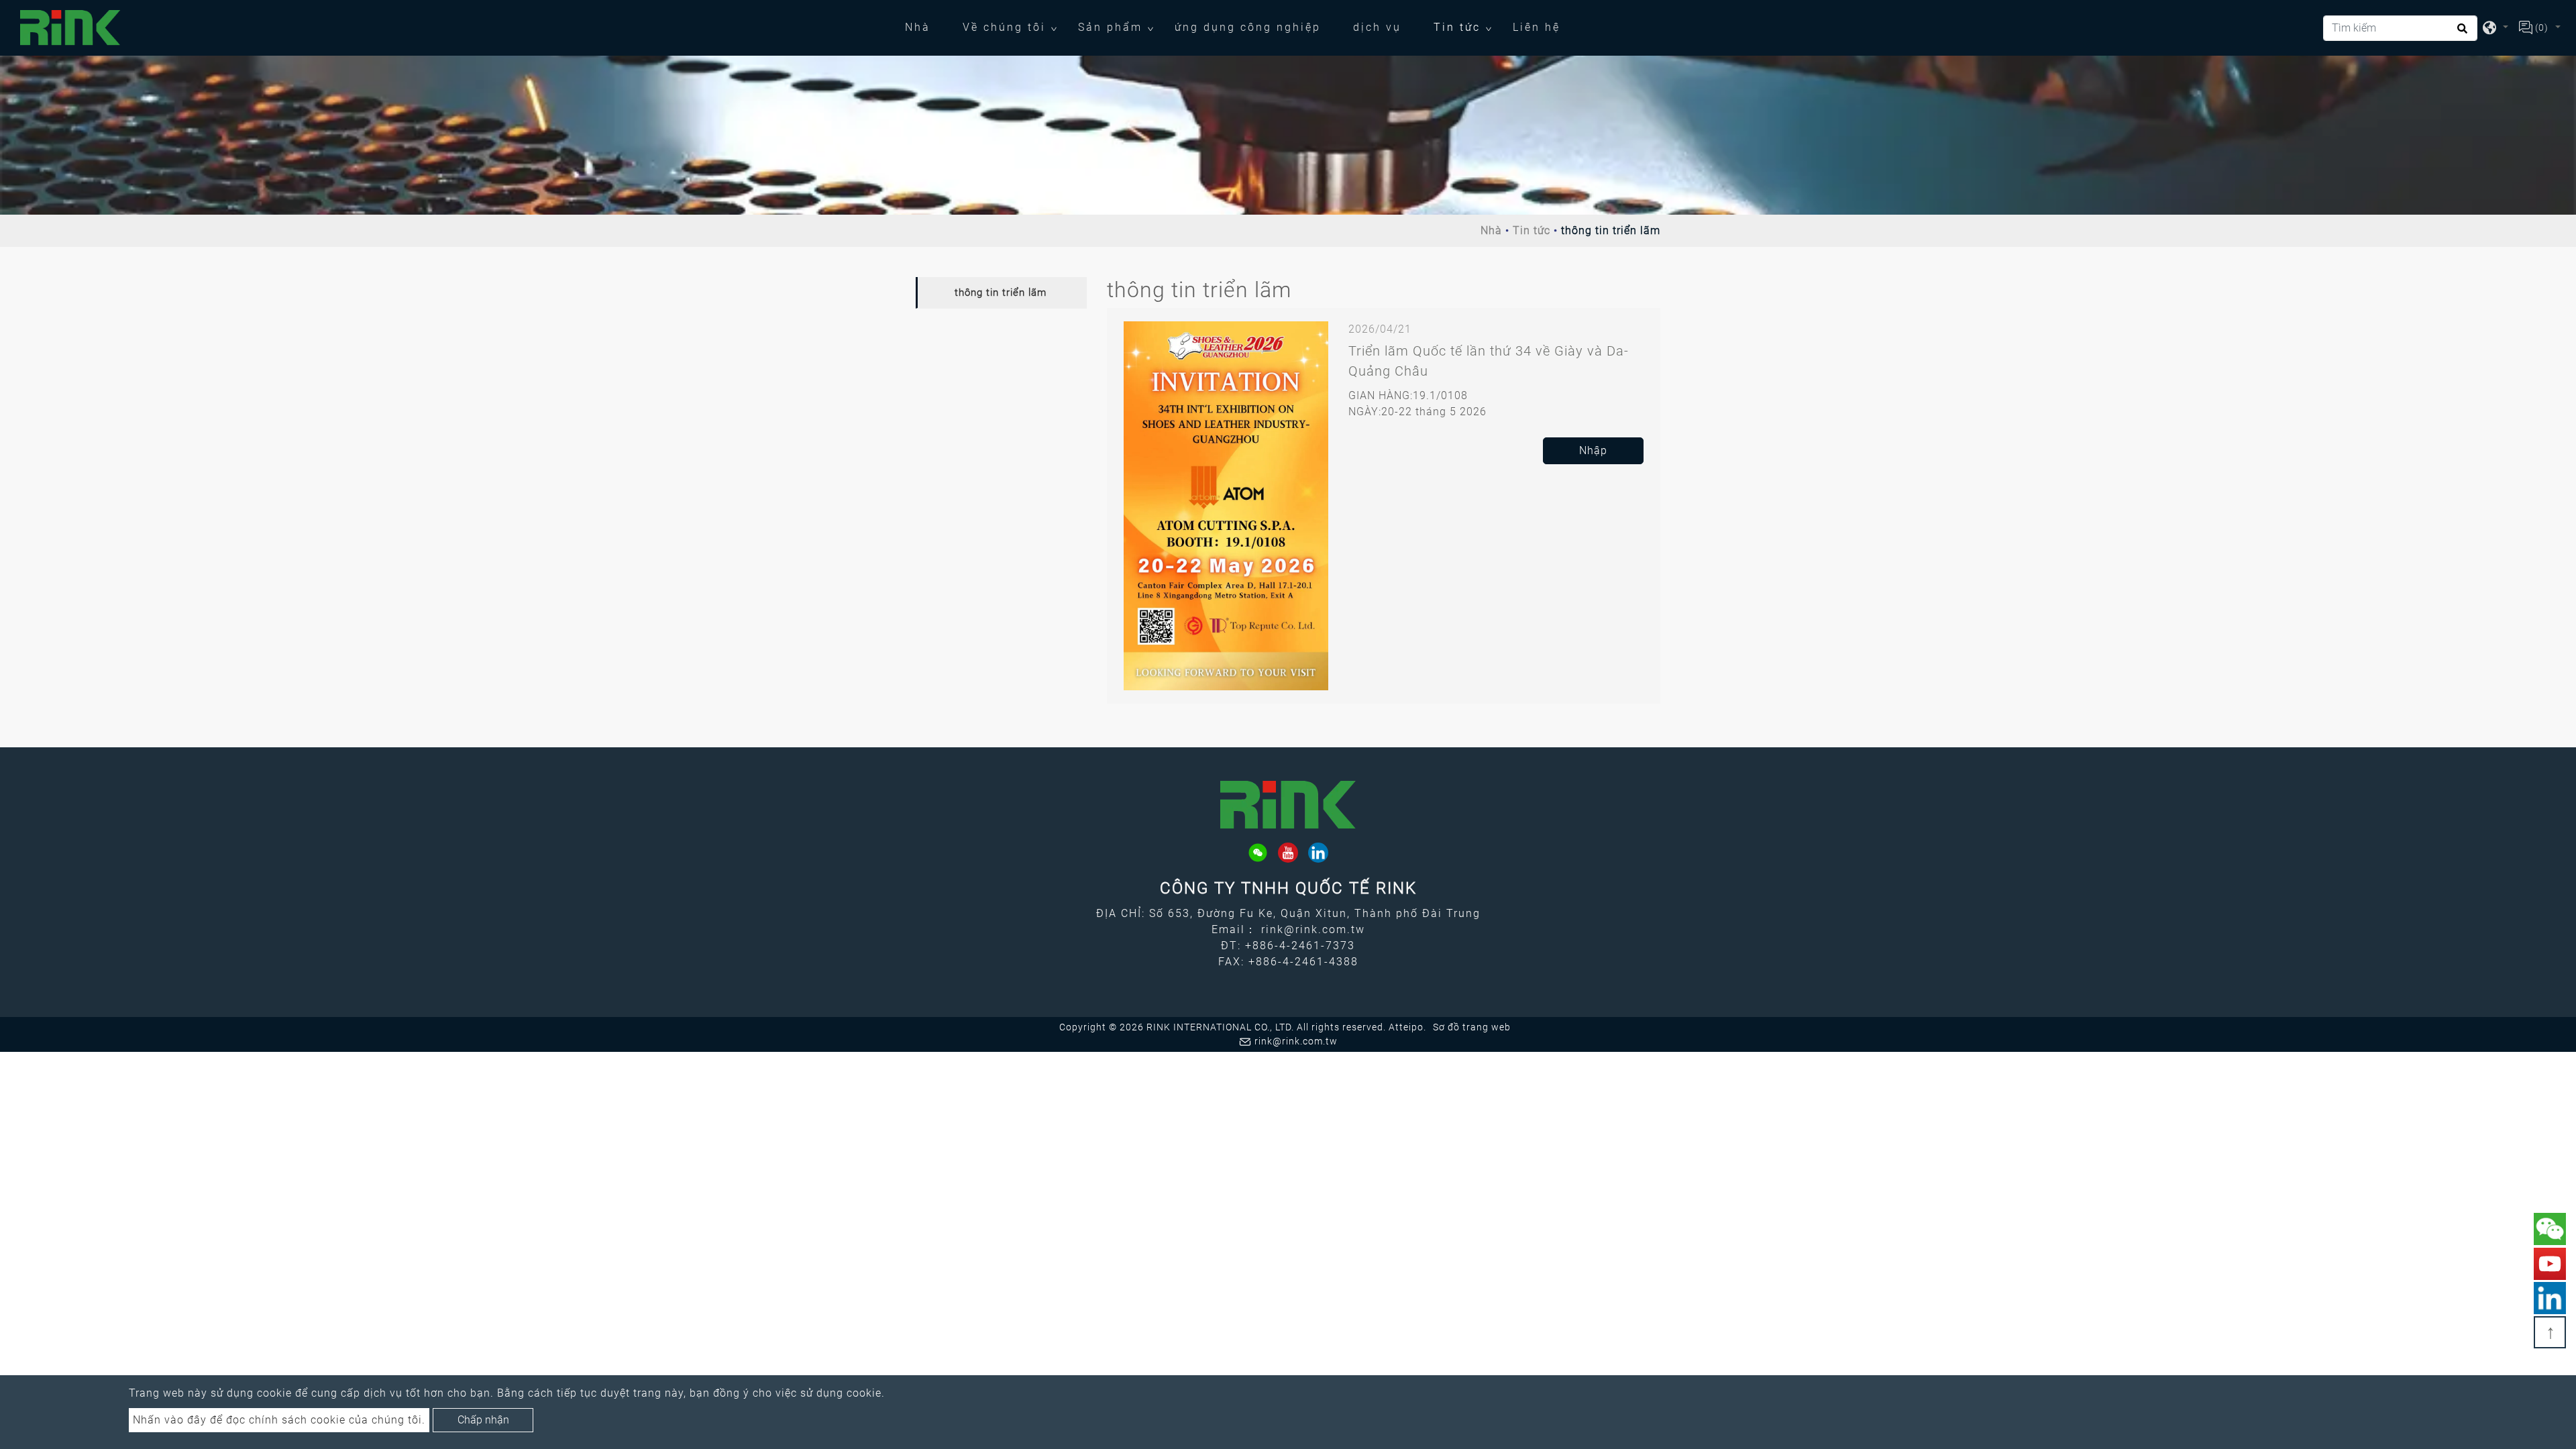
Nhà (926, 27)
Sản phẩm (1110, 27)
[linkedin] (1318, 853)
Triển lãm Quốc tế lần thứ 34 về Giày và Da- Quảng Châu (1489, 361)
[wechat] (1258, 853)
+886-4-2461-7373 (1300, 946)
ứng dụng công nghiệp (1248, 27)
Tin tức (1457, 27)
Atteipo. (1407, 1027)
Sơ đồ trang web (1472, 1027)
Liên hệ (1537, 27)
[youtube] (1288, 853)
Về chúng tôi (1004, 27)
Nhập (1593, 450)
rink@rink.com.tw (1313, 929)
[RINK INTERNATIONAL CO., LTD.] (70, 28)
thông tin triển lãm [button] (1001, 292)
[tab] (1001, 293)
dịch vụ (1377, 27)
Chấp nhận (483, 1420)
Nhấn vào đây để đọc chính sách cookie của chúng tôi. (279, 1420)
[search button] (2460, 33)
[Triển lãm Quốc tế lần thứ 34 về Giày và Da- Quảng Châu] (1226, 505)
